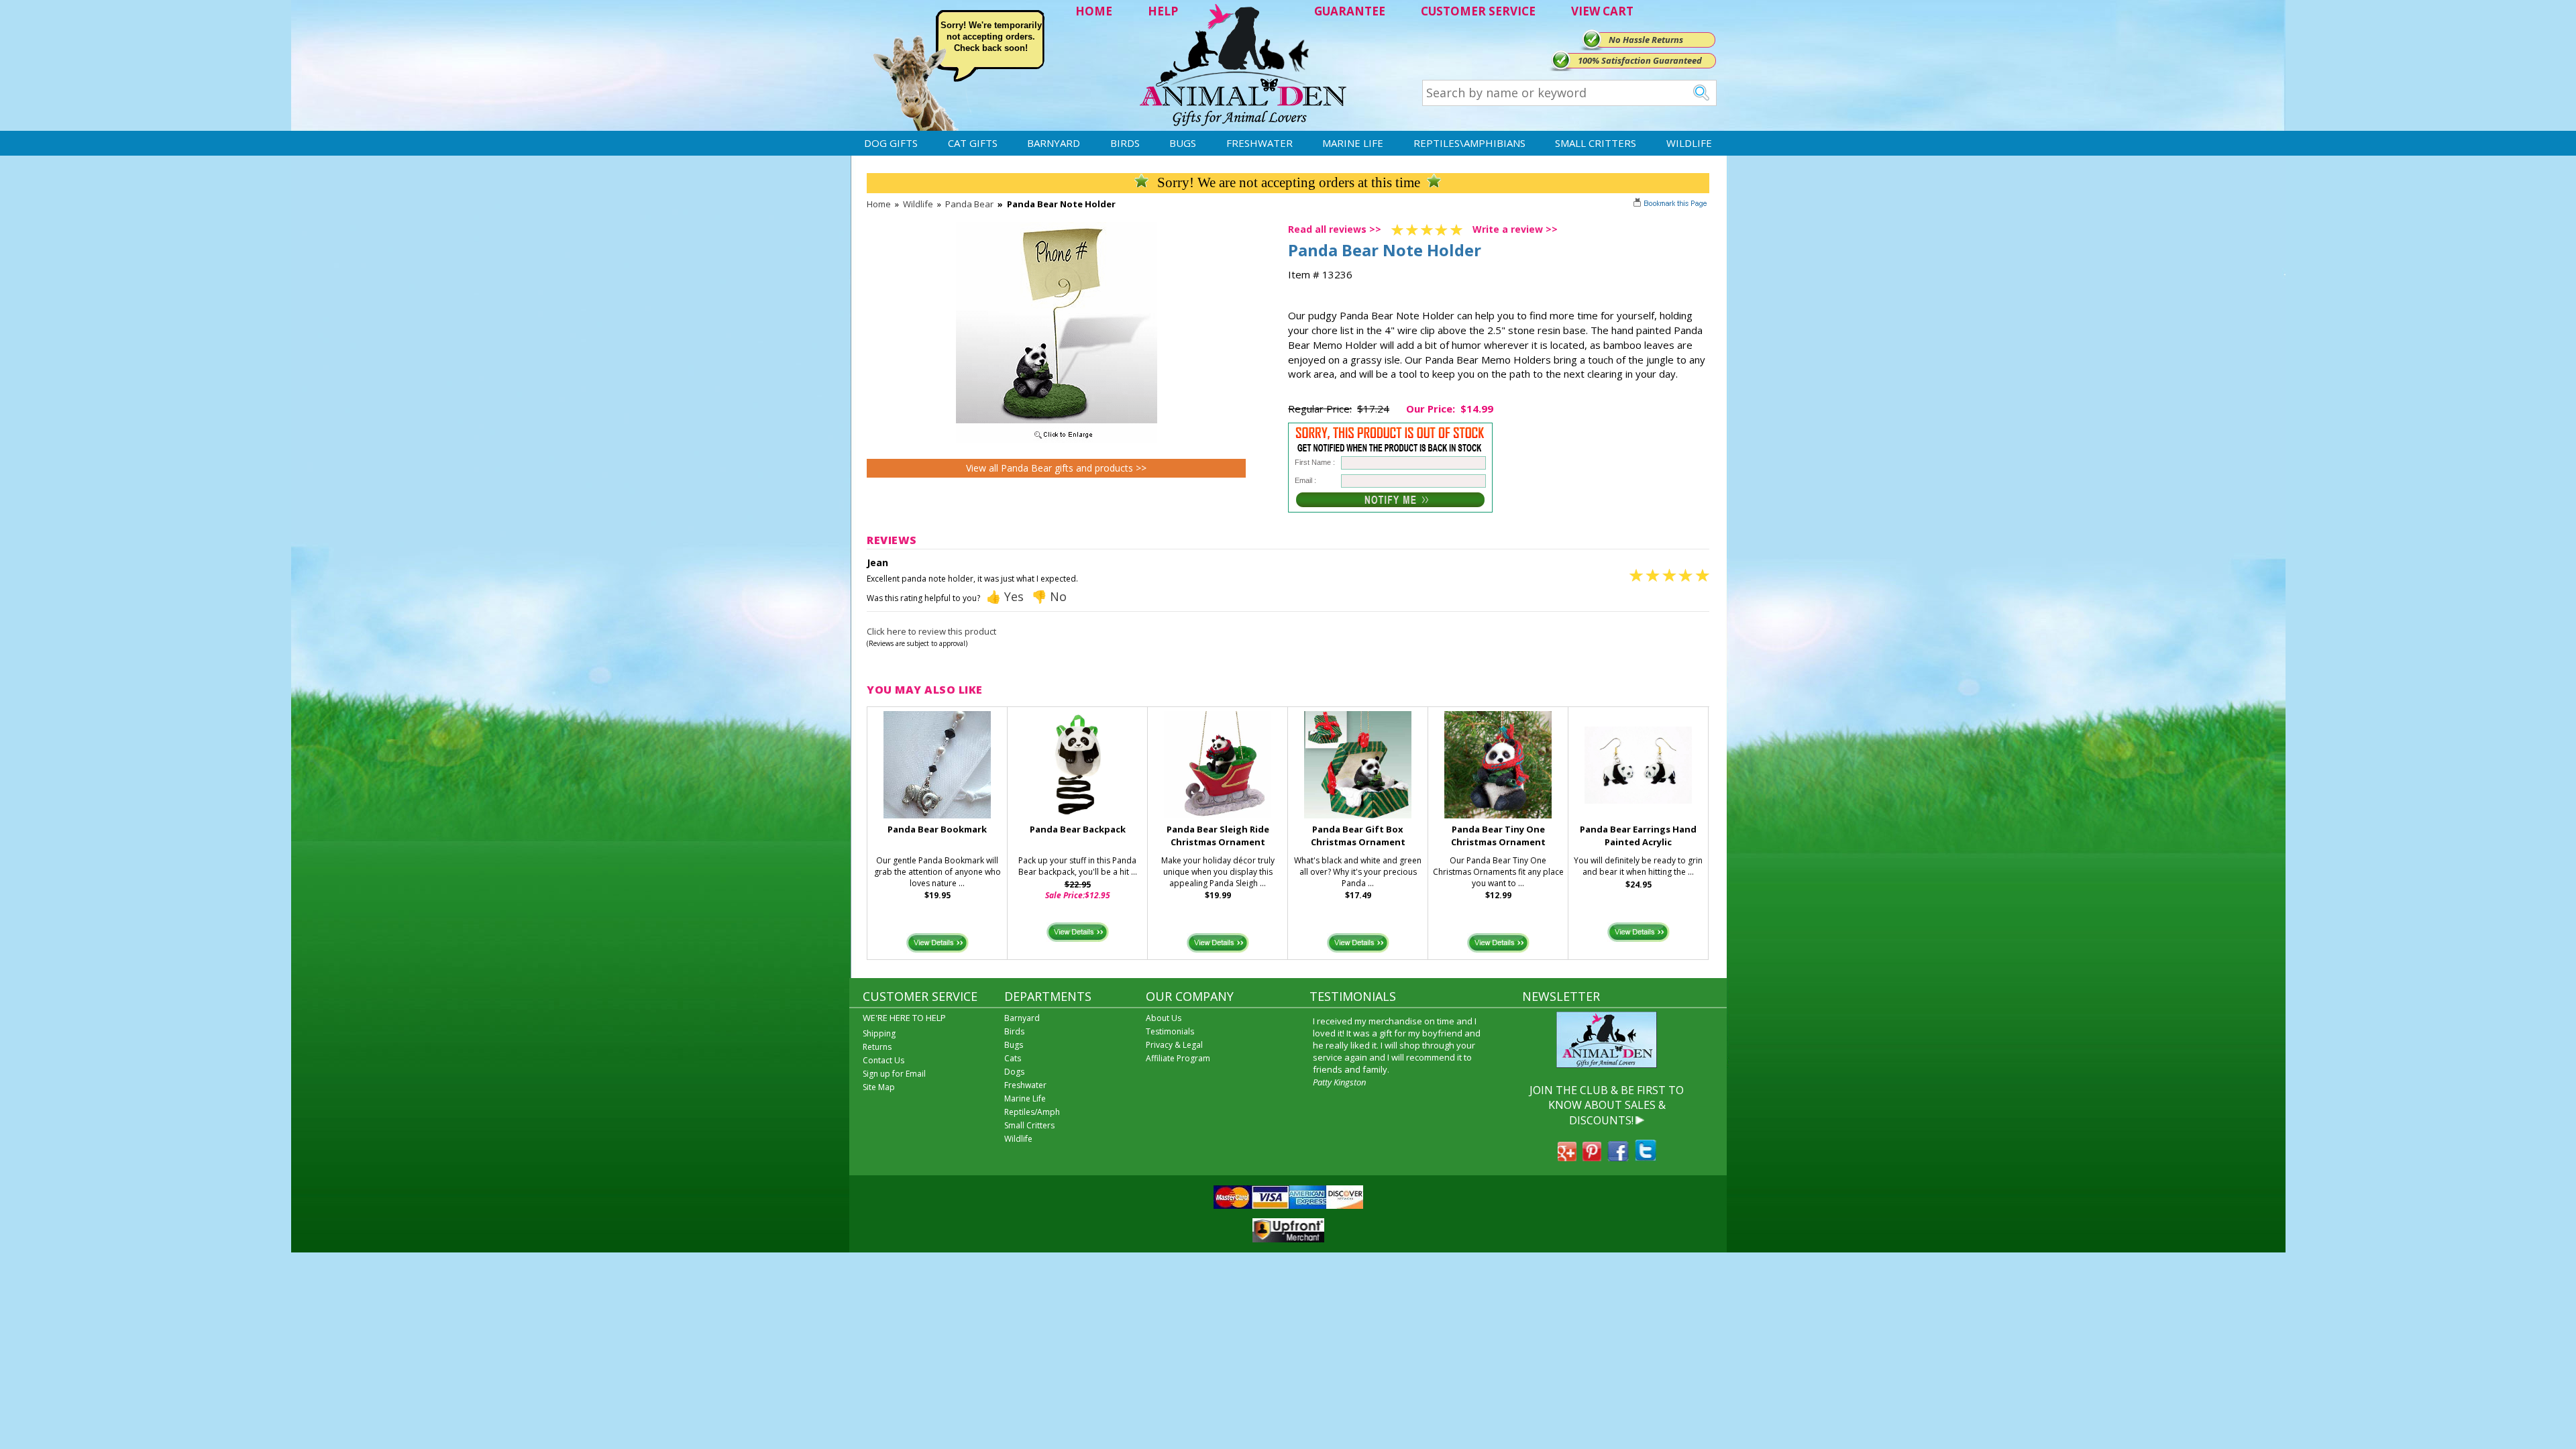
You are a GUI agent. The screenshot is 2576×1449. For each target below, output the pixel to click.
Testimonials (1170, 1031)
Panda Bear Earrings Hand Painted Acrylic (1638, 836)
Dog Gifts (891, 143)
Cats (1013, 1058)
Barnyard (1054, 143)
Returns (877, 1047)
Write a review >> (1515, 229)
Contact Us (883, 1060)
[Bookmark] (1671, 205)
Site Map (879, 1087)
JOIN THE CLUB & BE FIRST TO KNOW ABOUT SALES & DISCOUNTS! (1607, 1105)
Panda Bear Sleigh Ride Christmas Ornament (1218, 836)
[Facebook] (1618, 1157)
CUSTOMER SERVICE (1478, 11)
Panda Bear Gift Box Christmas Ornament (1358, 836)
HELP (1163, 11)
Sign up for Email (894, 1074)
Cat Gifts (973, 143)
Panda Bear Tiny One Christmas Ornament (1498, 836)
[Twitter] (1646, 1157)
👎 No (1049, 596)
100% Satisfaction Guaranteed (1640, 60)
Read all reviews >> (1335, 229)
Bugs (1183, 143)
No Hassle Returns (1646, 40)
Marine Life (1353, 143)
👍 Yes (1005, 596)
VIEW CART (1602, 11)
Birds (1125, 143)
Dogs (1014, 1072)
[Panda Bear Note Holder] (1057, 439)
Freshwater (1259, 143)
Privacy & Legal (1174, 1045)
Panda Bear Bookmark (937, 829)
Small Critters (1596, 143)
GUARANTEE (1350, 11)
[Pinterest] (1592, 1157)
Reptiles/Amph (1032, 1112)
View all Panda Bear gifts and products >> (1056, 468)
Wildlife (1689, 143)
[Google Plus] (1567, 1157)
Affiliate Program (1178, 1058)
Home (879, 204)
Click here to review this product (931, 631)
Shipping (879, 1033)
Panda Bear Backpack (1078, 829)
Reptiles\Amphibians (1469, 143)
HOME (1094, 11)
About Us (1164, 1018)
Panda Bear (969, 204)
